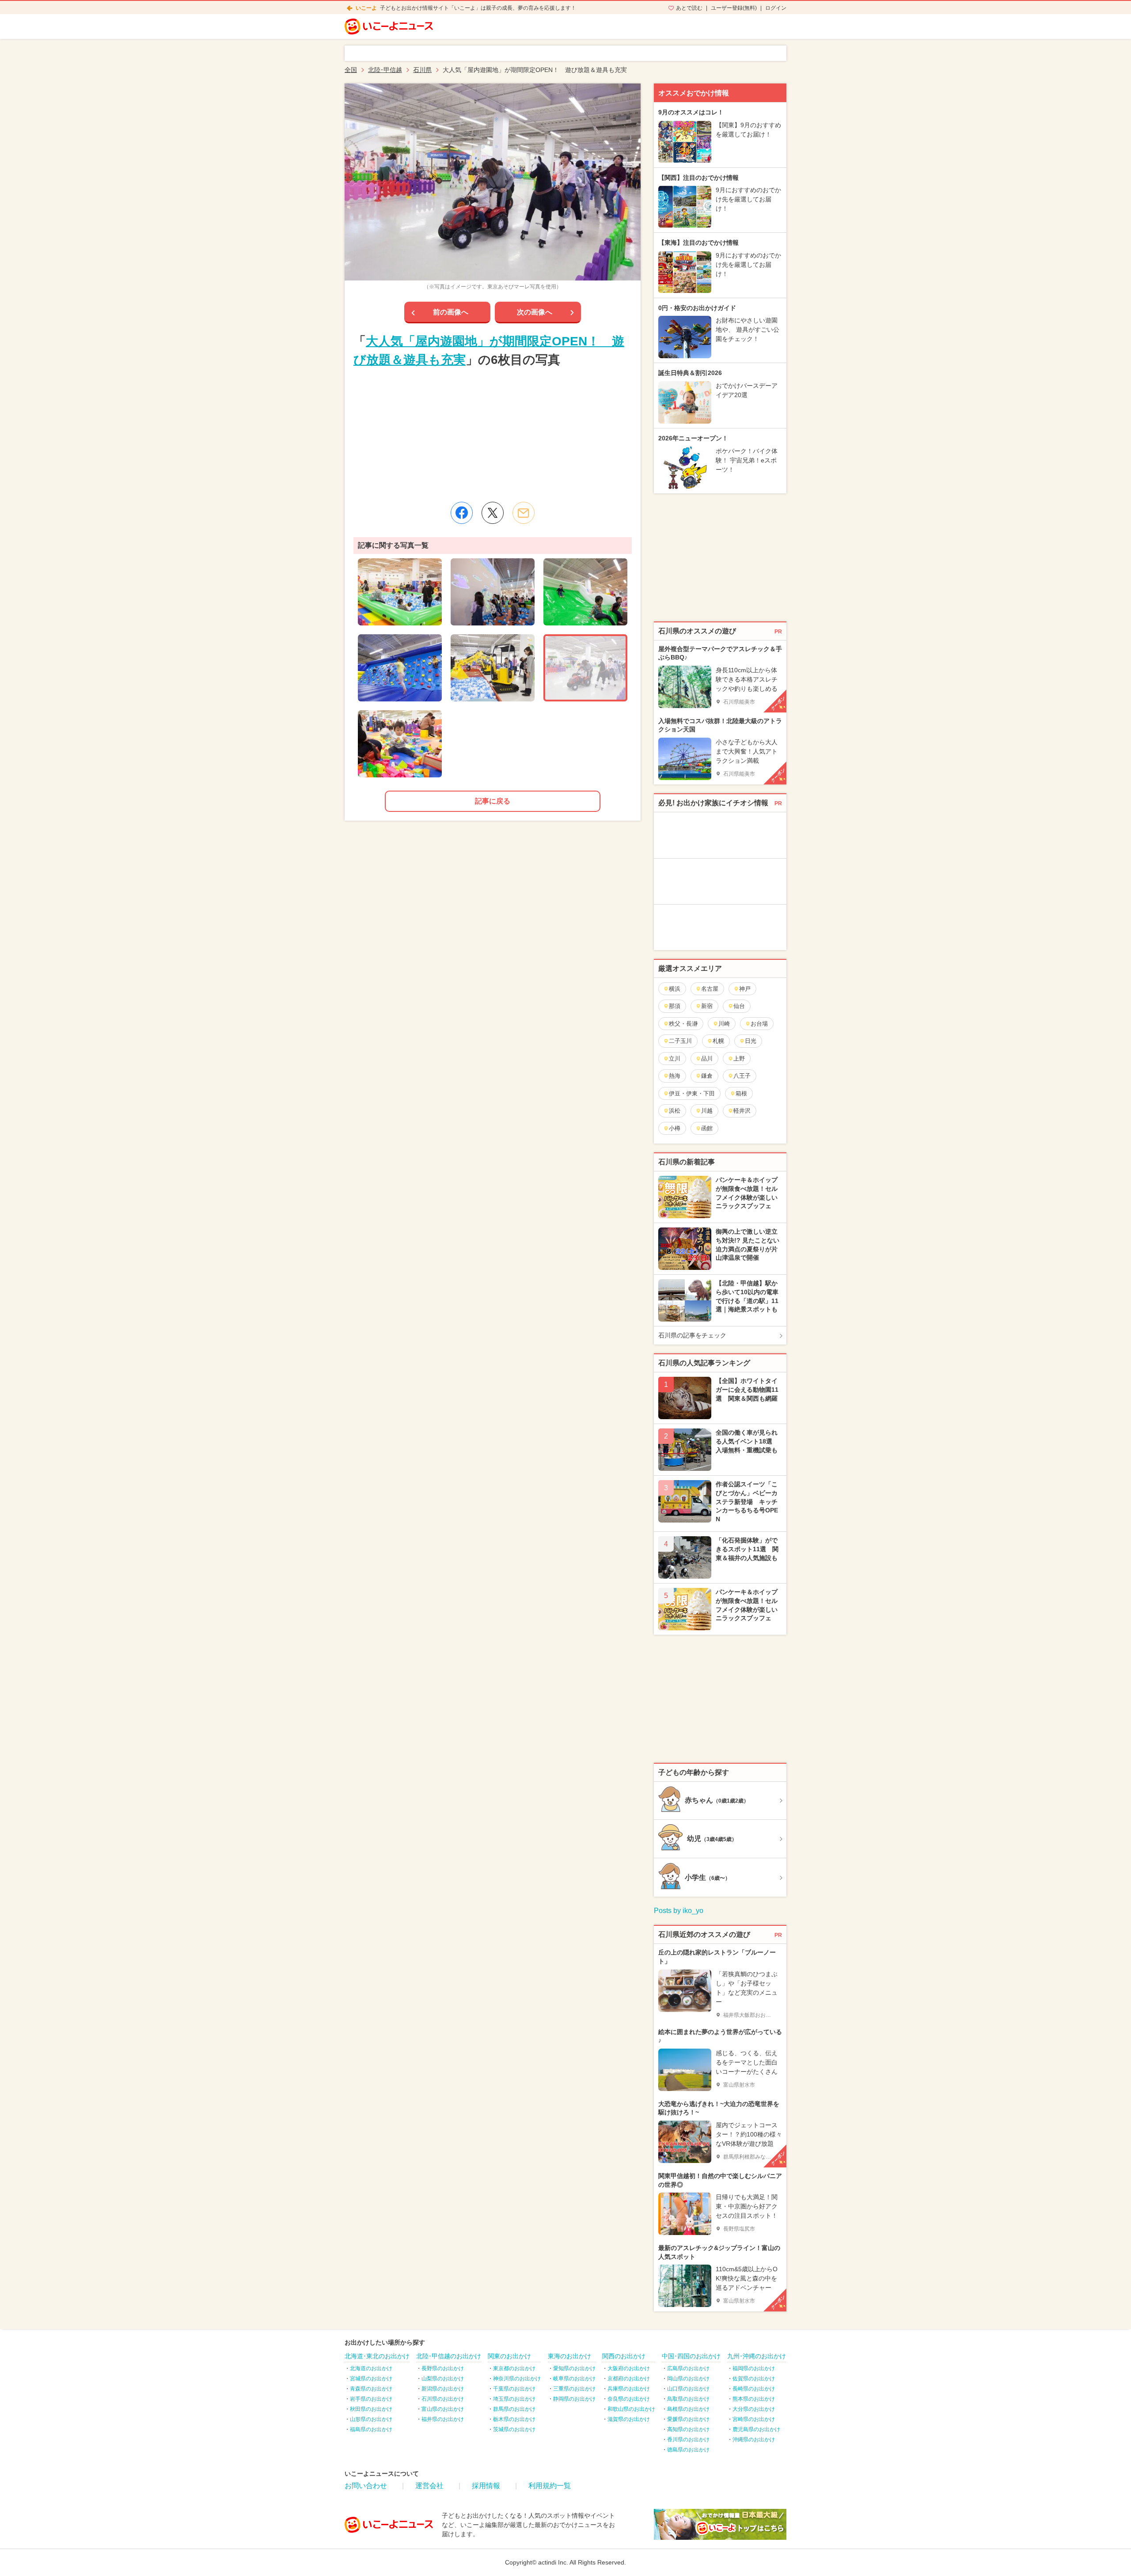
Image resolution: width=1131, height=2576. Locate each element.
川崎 (724, 1024)
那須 (675, 1006)
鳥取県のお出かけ (688, 2399)
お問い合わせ (366, 2486)
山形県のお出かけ (371, 2419)
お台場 (759, 1024)
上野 (739, 1059)
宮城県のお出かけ (371, 2379)
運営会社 (429, 2486)
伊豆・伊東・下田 (692, 1093)
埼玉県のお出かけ (514, 2399)
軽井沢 (742, 1111)
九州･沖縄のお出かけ (757, 2356)
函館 (707, 1128)
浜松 (675, 1111)
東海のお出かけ (569, 2356)
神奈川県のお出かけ (517, 2379)
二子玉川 (680, 1041)
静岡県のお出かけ (574, 2399)
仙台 (739, 1006)
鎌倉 (707, 1076)
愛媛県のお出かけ (688, 2419)
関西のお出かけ (624, 2356)
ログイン (776, 8)
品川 (707, 1059)
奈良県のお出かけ (629, 2399)
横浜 (675, 989)
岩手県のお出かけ (371, 2399)
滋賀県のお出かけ (629, 2419)
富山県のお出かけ (443, 2409)
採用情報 (486, 2486)
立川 (675, 1059)
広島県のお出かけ (688, 2368)
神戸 (745, 989)
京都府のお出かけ (629, 2379)
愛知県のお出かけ (574, 2368)
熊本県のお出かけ (754, 2399)
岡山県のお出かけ (688, 2379)
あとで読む (689, 8)
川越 (707, 1111)
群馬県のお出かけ (514, 2409)
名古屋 (710, 989)
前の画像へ (451, 312)
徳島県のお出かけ (688, 2450)
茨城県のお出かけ (514, 2429)
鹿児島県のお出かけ (756, 2429)
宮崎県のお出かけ (754, 2419)
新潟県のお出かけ (443, 2389)
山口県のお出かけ (688, 2389)
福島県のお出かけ (371, 2429)
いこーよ (366, 8)
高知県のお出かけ (688, 2429)
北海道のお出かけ (371, 2368)
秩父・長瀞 (683, 1024)
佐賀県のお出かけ (754, 2379)
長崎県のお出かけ (754, 2389)
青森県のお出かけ (371, 2389)
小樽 (675, 1128)
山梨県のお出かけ (443, 2379)
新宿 (707, 1006)
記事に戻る (493, 801)
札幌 (718, 1041)
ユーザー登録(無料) (734, 8)
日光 (751, 1041)
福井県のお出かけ (443, 2419)
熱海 (675, 1076)
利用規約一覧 (550, 2486)
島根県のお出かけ (688, 2409)
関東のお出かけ (509, 2356)
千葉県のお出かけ (514, 2389)
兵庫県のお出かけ (629, 2389)
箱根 (741, 1093)
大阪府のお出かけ (629, 2368)
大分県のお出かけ (754, 2409)
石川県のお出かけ (443, 2399)
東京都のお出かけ (514, 2368)
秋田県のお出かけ (371, 2409)
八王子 (742, 1076)
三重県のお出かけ (574, 2389)
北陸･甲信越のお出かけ (449, 2356)
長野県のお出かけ (443, 2368)
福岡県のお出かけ (754, 2368)
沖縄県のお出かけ (754, 2440)
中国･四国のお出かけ (691, 2356)
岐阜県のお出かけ (574, 2379)
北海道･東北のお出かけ (377, 2356)
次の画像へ (535, 312)
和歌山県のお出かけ (631, 2409)
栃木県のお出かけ (514, 2419)
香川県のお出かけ (688, 2440)
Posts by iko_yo (679, 1911)
